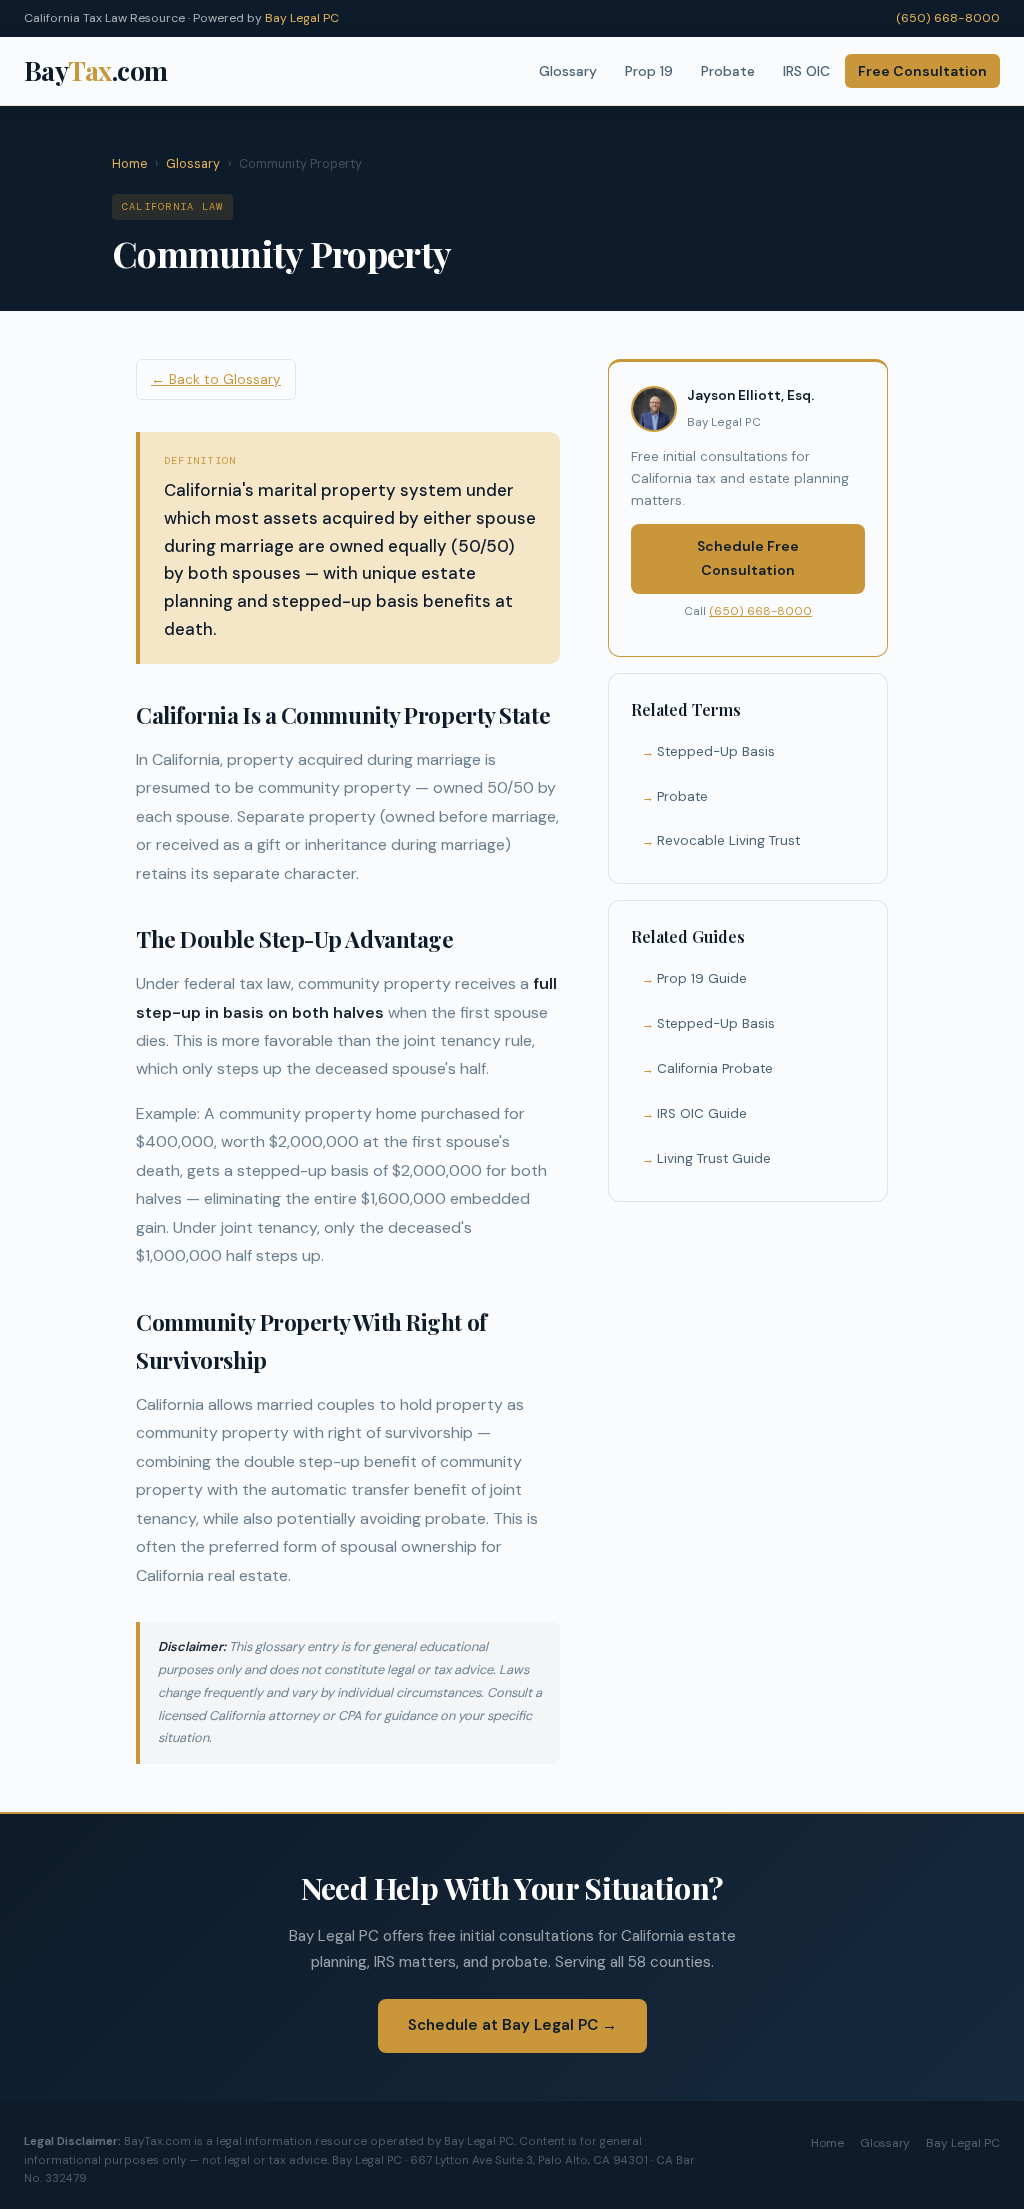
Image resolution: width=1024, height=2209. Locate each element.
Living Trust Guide (714, 1158)
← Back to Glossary (216, 379)
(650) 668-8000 (948, 18)
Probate (728, 71)
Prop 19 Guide (702, 978)
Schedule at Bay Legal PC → (512, 2025)
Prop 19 (649, 71)
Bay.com (96, 70)
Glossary (568, 71)
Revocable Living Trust (728, 840)
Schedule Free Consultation (748, 558)
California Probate (715, 1068)
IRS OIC (806, 71)
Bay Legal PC (302, 18)
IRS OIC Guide (702, 1113)
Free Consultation (922, 71)
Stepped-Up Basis (716, 751)
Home (129, 164)
